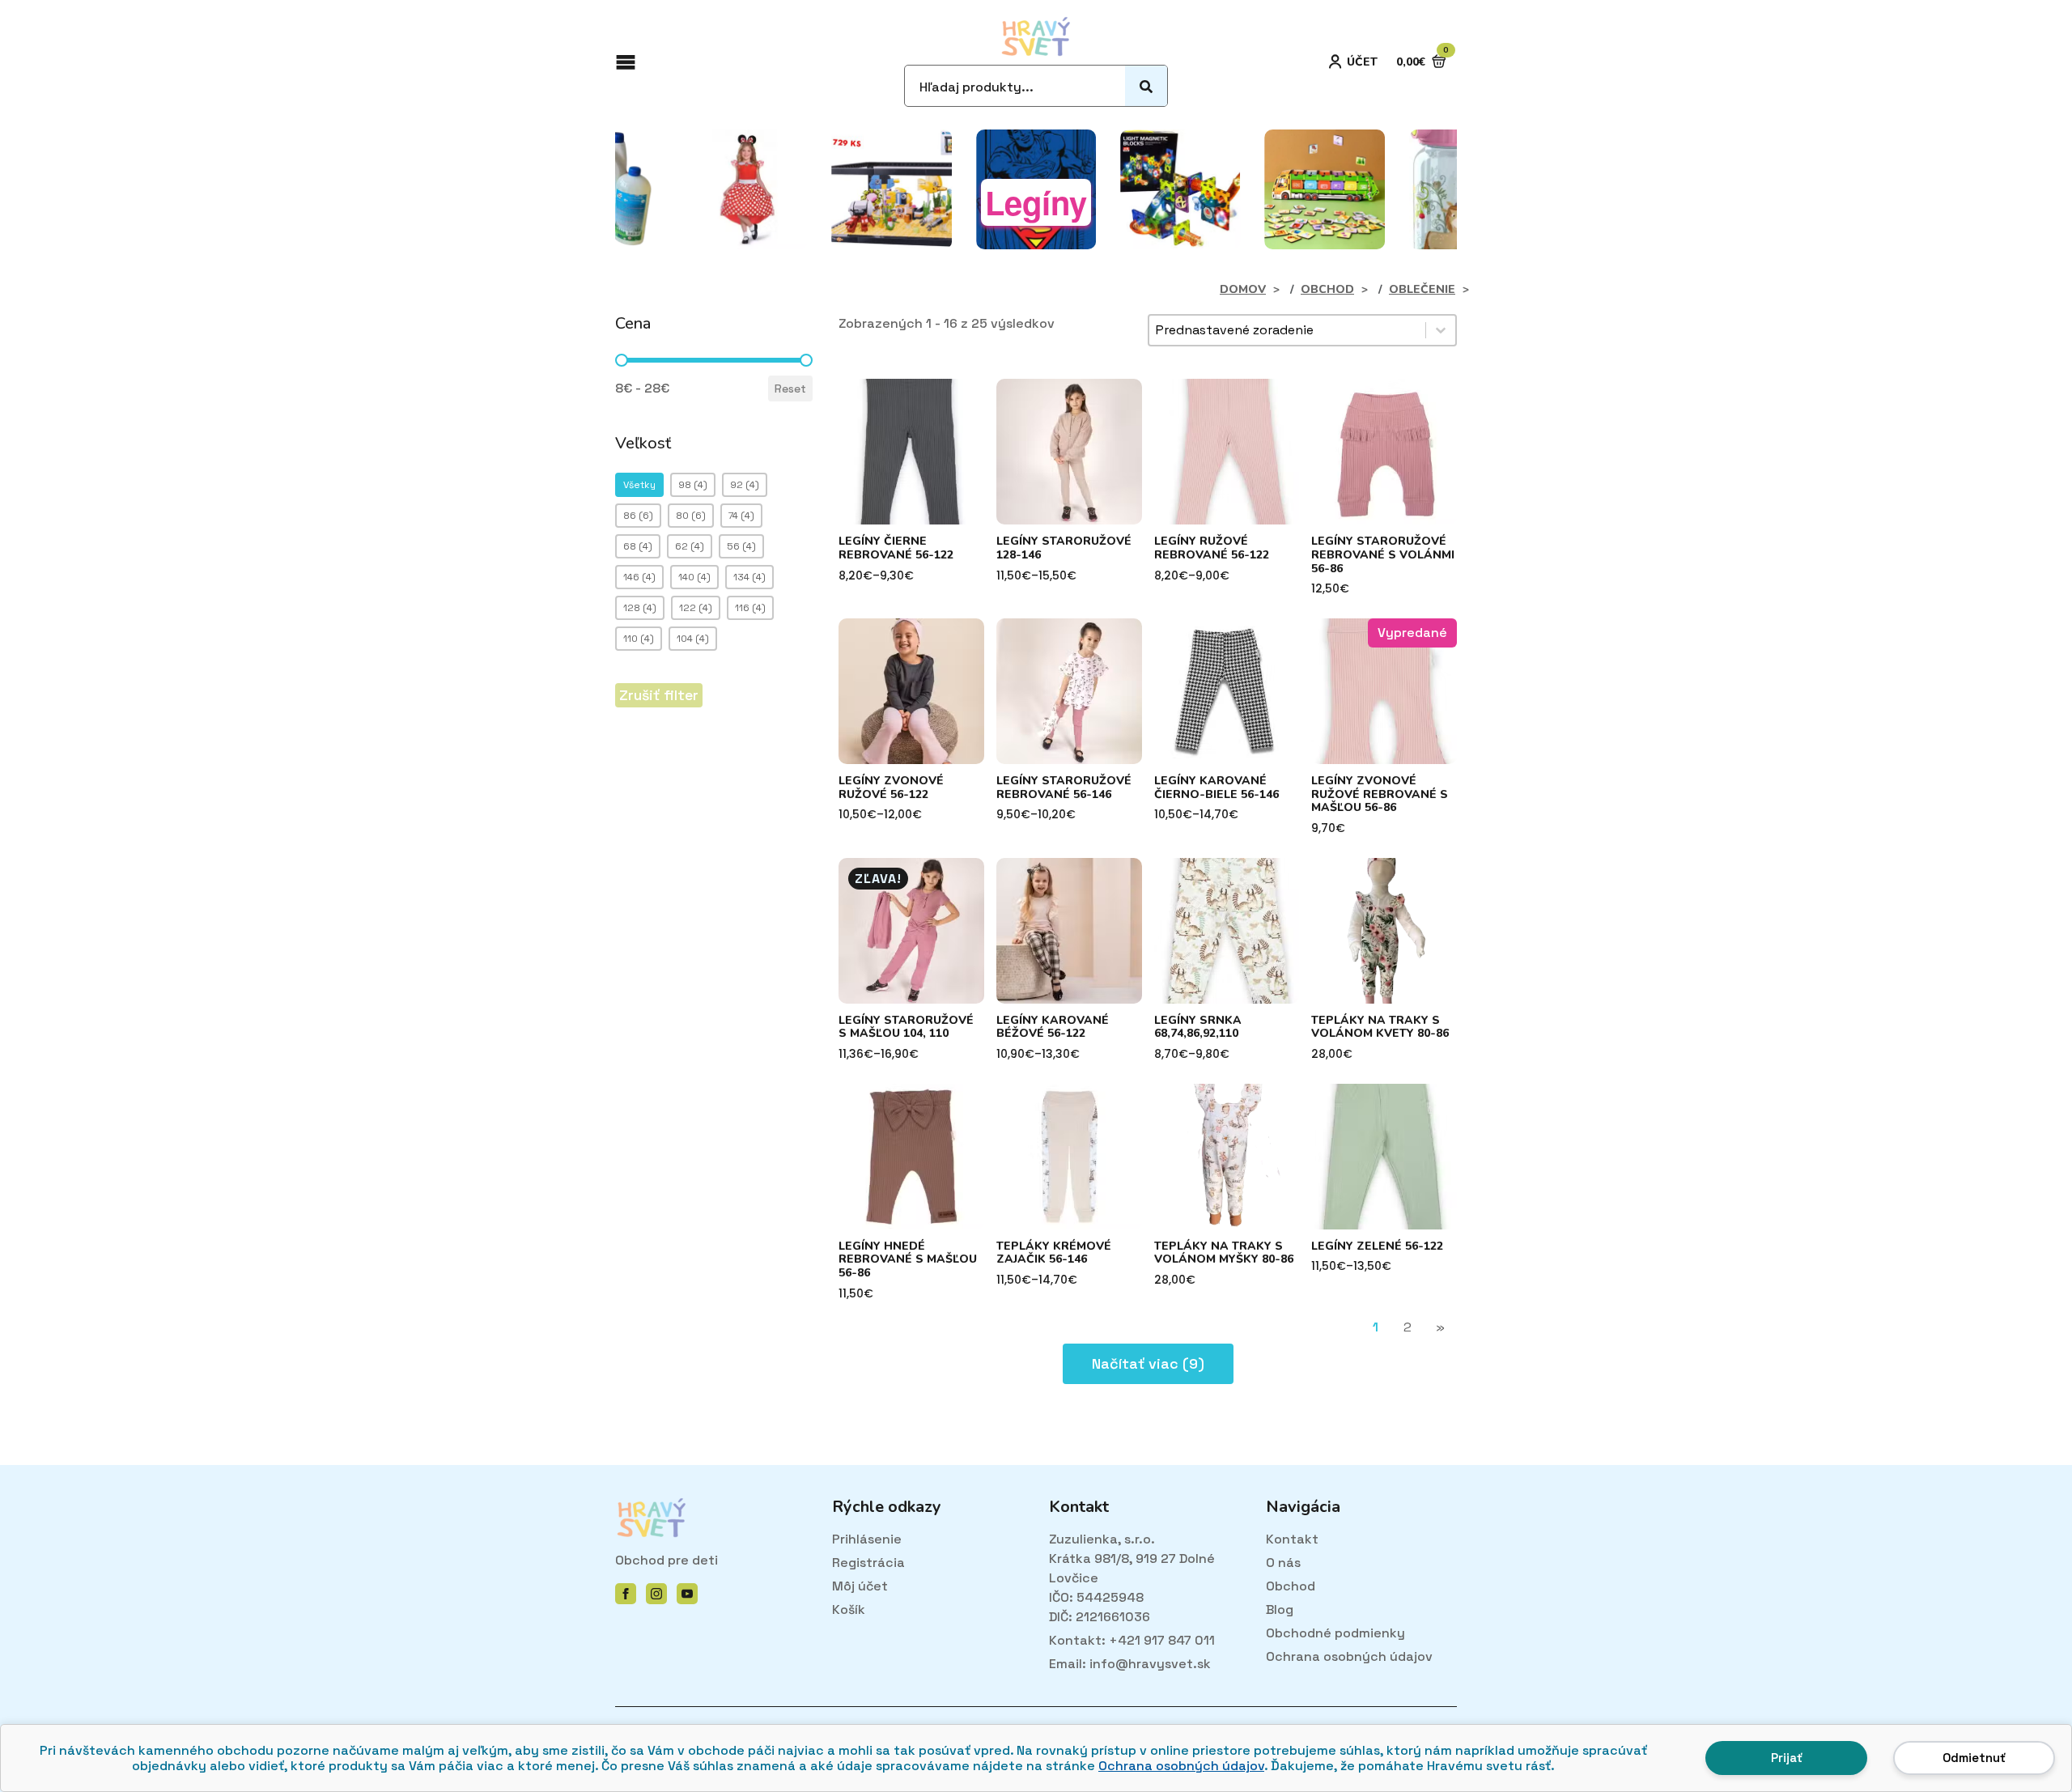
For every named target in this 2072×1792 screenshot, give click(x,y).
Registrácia (868, 1563)
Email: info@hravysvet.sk (1130, 1664)
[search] (1146, 87)
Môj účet (860, 1586)
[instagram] (656, 1594)
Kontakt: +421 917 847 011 (1132, 1640)
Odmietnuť (1974, 1758)
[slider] (622, 360)
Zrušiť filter (659, 695)
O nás (1283, 1563)
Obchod (1291, 1586)
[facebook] (626, 1594)
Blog (1280, 1609)
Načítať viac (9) (1148, 1363)
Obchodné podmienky (1335, 1633)
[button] (639, 485)
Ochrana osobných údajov (1181, 1766)
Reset (790, 389)
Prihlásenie (867, 1539)
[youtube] (687, 1594)
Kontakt (1292, 1539)
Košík (849, 1609)
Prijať (1787, 1758)
